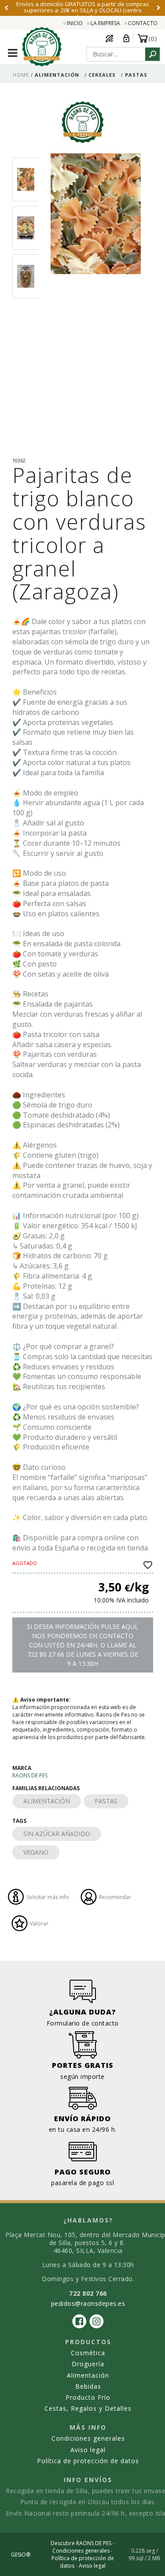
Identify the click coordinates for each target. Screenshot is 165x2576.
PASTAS (106, 1801)
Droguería (88, 2364)
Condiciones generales (88, 2438)
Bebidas (88, 2386)
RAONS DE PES (30, 1775)
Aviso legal (88, 2450)
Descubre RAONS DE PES (81, 2543)
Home (21, 75)
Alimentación (88, 2375)
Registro (110, 38)
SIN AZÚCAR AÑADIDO (57, 1834)
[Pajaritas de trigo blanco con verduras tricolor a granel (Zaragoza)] (96, 303)
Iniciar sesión (126, 38)
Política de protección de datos (88, 2461)
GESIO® (21, 2555)
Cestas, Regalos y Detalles (88, 2408)
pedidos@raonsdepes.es (88, 2303)
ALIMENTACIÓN (47, 1801)
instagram (97, 2321)
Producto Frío (88, 2397)
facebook (79, 2321)
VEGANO (36, 1852)
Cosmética (88, 2353)
